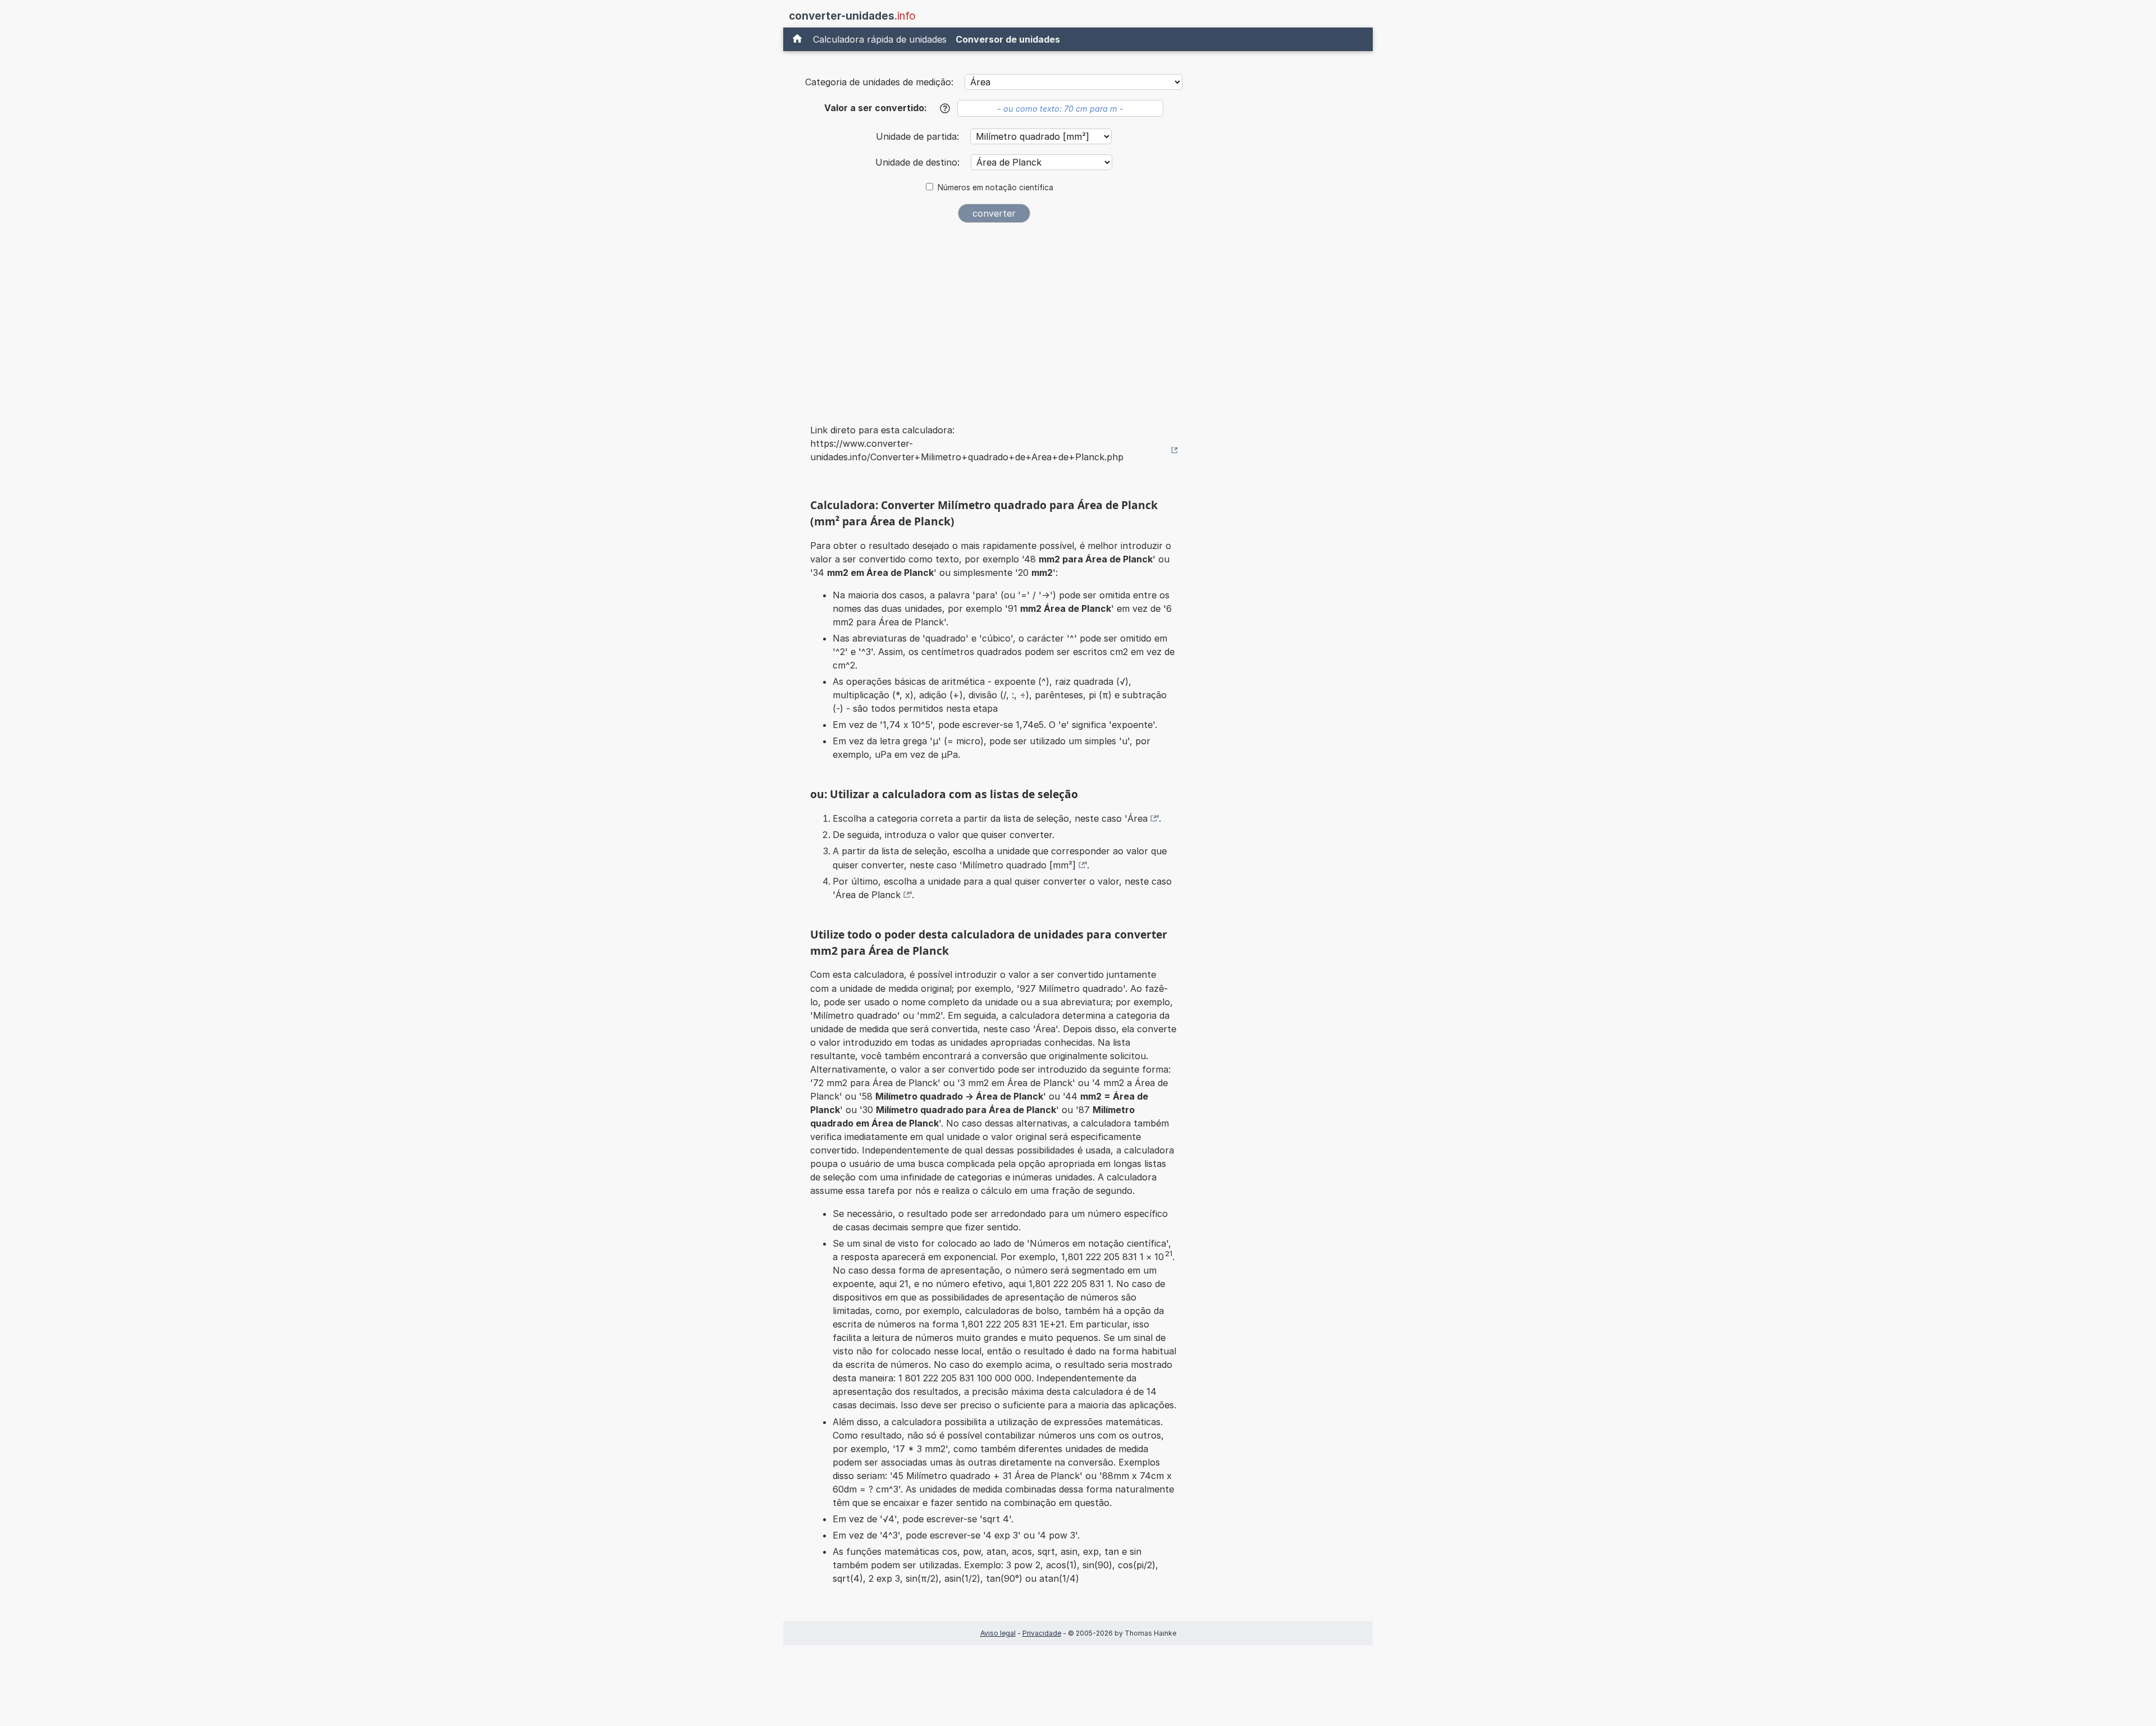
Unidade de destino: (919, 162)
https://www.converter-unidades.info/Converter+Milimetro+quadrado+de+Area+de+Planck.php (967, 450)
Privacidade (1042, 1633)
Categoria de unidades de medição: (879, 82)
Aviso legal (998, 1633)
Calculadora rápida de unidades (880, 39)
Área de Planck (868, 895)
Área (1138, 818)
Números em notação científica (995, 187)
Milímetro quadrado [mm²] (1019, 865)
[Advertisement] (994, 315)
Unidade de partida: (919, 136)
